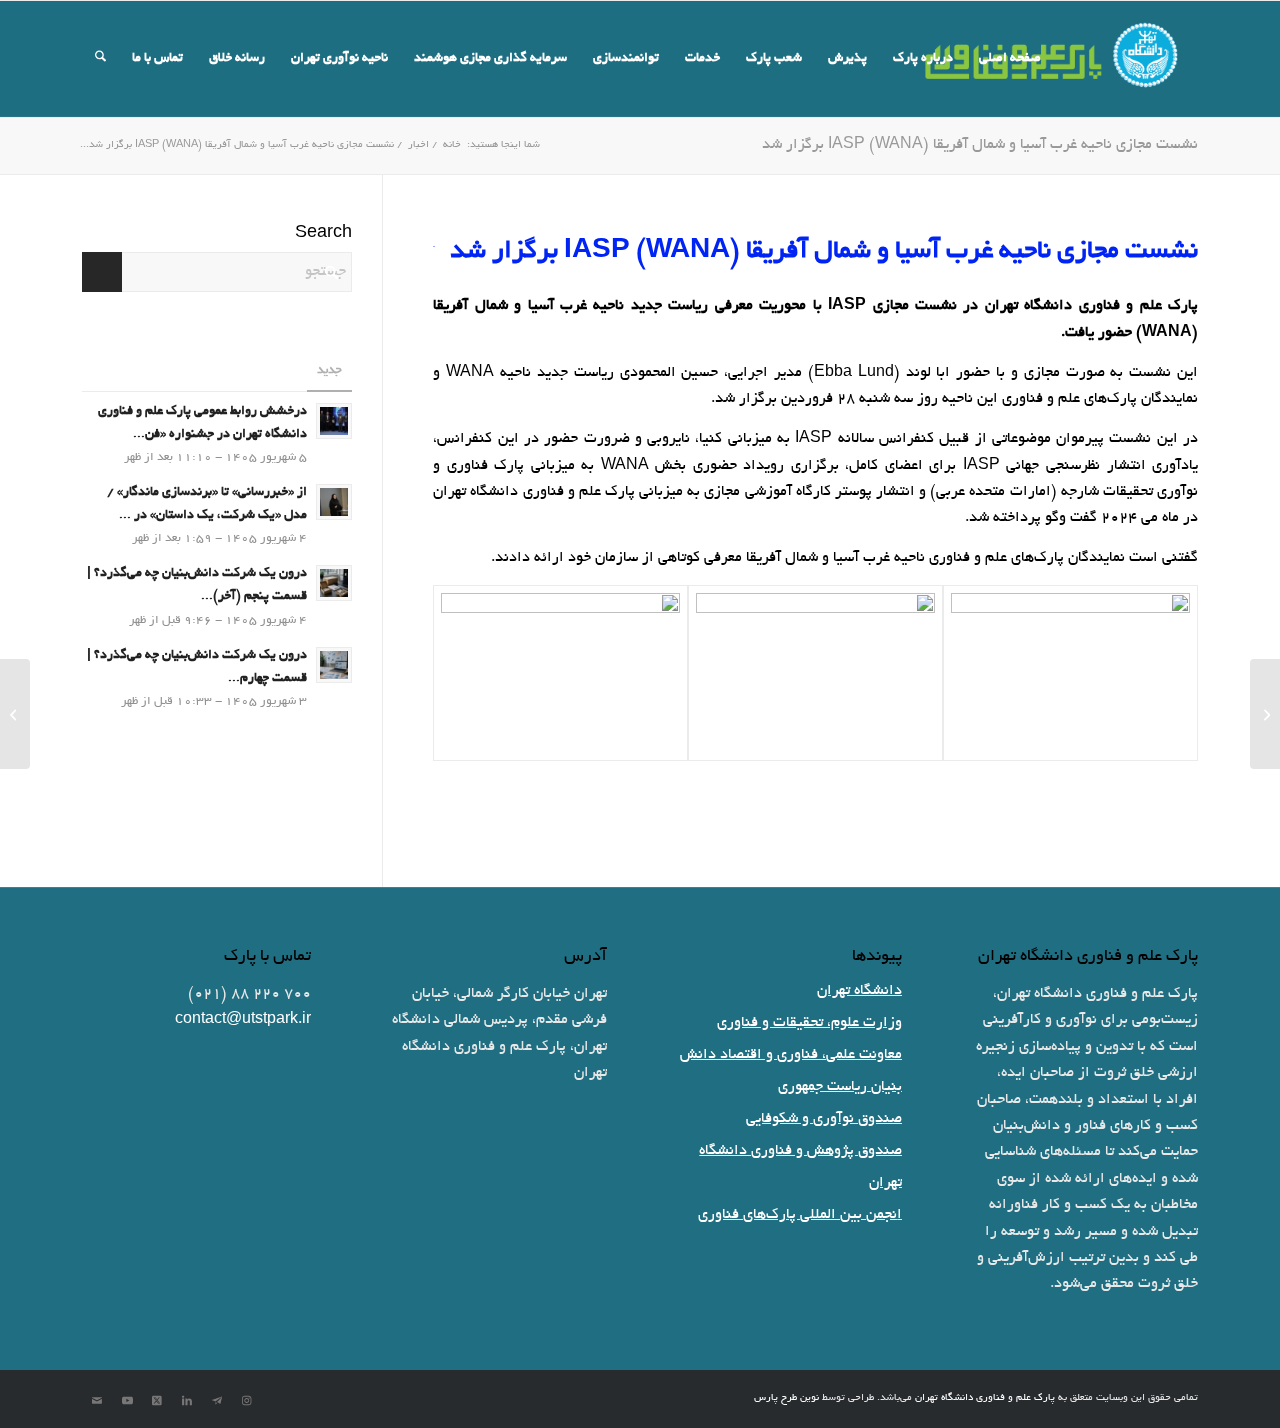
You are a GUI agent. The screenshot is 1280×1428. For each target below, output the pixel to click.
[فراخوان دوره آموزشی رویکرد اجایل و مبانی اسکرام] (15, 714)
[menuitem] (1010, 59)
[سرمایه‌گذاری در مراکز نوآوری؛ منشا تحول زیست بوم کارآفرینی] (1265, 714)
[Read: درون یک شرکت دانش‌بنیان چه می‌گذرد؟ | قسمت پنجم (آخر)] (334, 583)
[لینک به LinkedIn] (187, 1401)
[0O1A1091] (815, 672)
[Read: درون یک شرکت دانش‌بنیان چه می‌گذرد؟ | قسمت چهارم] (334, 665)
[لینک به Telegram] (217, 1401)
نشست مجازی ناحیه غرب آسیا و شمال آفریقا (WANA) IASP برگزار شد (980, 145)
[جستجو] (100, 59)
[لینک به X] (157, 1401)
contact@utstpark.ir (243, 1020)
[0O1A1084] (1070, 672)
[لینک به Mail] (97, 1401)
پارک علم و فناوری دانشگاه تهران (985, 1398)
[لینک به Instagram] (247, 1401)
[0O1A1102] (560, 672)
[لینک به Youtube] (127, 1401)
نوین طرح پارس (786, 1398)
